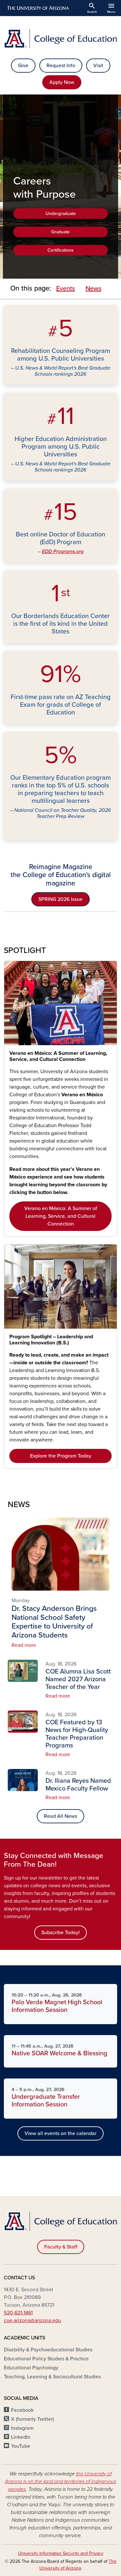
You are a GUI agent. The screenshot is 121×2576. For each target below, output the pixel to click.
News (93, 289)
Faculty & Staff (61, 2247)
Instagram (22, 2428)
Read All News (60, 1816)
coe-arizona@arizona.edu (32, 2320)
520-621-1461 (18, 2313)
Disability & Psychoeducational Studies (48, 2350)
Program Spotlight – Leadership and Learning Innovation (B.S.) (51, 1340)
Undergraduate (61, 214)
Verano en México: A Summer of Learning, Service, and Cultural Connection (58, 1056)
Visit (98, 66)
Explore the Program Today (61, 1456)
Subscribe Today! (60, 1933)
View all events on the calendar (60, 2133)
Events (66, 289)
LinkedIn (21, 2437)
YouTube (21, 2446)
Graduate (60, 232)
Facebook (22, 2410)
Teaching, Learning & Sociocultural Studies (52, 2377)
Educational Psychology (31, 2368)
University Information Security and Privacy (61, 2553)
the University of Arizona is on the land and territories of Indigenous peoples (60, 2482)
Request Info (61, 66)
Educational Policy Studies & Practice (46, 2359)
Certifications (60, 250)
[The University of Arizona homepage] (38, 8)
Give (23, 66)
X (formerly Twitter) (32, 2419)
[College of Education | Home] (60, 39)
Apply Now (62, 82)
